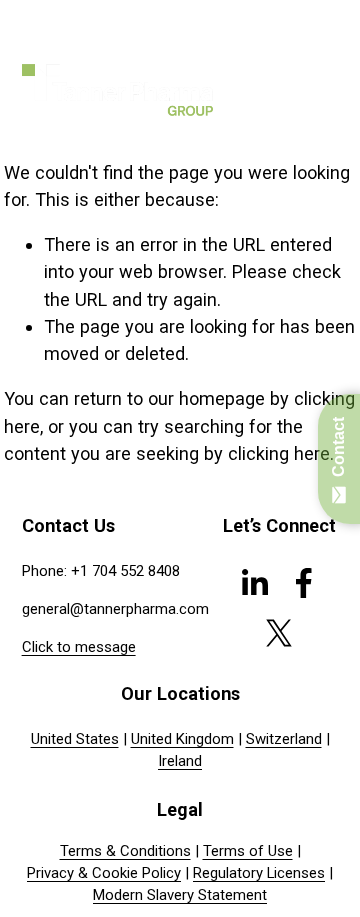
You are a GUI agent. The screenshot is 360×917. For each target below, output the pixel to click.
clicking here (279, 453)
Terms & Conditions (125, 851)
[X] (279, 633)
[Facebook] (304, 583)
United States (75, 739)
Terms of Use (248, 851)
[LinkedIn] (254, 583)
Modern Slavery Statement (180, 895)
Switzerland (284, 739)
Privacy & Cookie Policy (104, 873)
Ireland (180, 761)
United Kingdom (182, 739)
